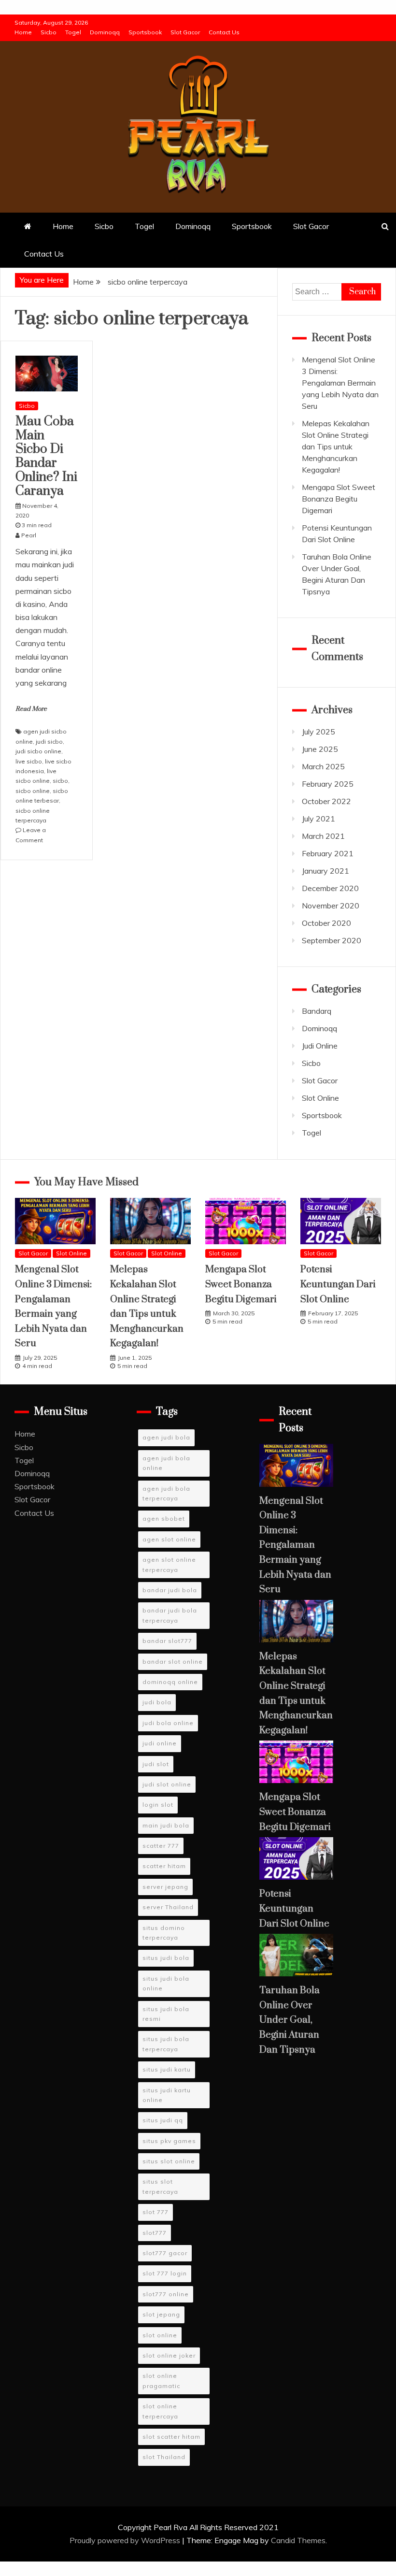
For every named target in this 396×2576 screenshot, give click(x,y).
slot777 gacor (165, 2253)
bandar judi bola (170, 1590)
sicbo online (33, 791)
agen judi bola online (166, 1463)
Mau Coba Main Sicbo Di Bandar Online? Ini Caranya (46, 456)
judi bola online (168, 1723)
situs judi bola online (166, 1983)
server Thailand (168, 1907)
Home (23, 32)
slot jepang (161, 2314)
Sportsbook (145, 32)
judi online (160, 1743)
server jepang (165, 1887)
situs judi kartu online (167, 2095)
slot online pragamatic (161, 2381)
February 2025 (328, 784)
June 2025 (320, 749)
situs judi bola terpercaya (166, 2044)
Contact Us (224, 32)
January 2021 (325, 871)
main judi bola (166, 1825)
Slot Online (320, 1098)
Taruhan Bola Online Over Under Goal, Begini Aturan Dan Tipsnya (290, 2020)
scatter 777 (161, 1846)
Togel (73, 32)
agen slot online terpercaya (169, 1564)
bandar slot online (173, 1662)
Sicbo (49, 32)
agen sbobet (164, 1518)
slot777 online (166, 2294)
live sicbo (29, 761)
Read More (31, 709)
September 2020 (332, 940)
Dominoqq (105, 32)
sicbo (60, 781)
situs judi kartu (167, 2069)
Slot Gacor (185, 32)
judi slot (156, 1764)
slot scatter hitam (171, 2437)
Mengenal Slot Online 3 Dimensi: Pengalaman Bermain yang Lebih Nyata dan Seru (340, 383)
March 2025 (323, 766)
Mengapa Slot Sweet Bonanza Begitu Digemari (339, 499)
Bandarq (317, 1011)
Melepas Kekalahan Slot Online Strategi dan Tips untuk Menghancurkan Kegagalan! (336, 446)
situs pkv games (169, 2141)
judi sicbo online (38, 751)
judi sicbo (49, 741)
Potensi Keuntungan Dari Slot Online (338, 1284)
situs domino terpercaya (164, 1933)
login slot (158, 1805)
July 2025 (318, 732)
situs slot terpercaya (160, 2186)
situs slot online (169, 2161)
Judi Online (320, 1046)
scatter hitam (164, 1866)
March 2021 (323, 836)
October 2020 (326, 923)
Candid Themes (298, 2540)
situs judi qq (163, 2120)
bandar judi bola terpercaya (170, 1615)
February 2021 (328, 853)
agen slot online (169, 1539)
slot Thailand (164, 2457)
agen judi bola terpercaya (166, 1493)
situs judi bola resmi (166, 2014)
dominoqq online (170, 1682)
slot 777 (156, 2212)
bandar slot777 (167, 1641)
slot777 (155, 2233)
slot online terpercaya (160, 2411)
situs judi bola (166, 1958)
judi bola (157, 1702)
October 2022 (326, 801)
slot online (160, 2335)
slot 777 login (165, 2273)
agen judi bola (166, 1437)
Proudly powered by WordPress (126, 2540)
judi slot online (167, 1784)
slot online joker (169, 2355)
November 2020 (331, 906)
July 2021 (318, 819)
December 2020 (330, 888)
